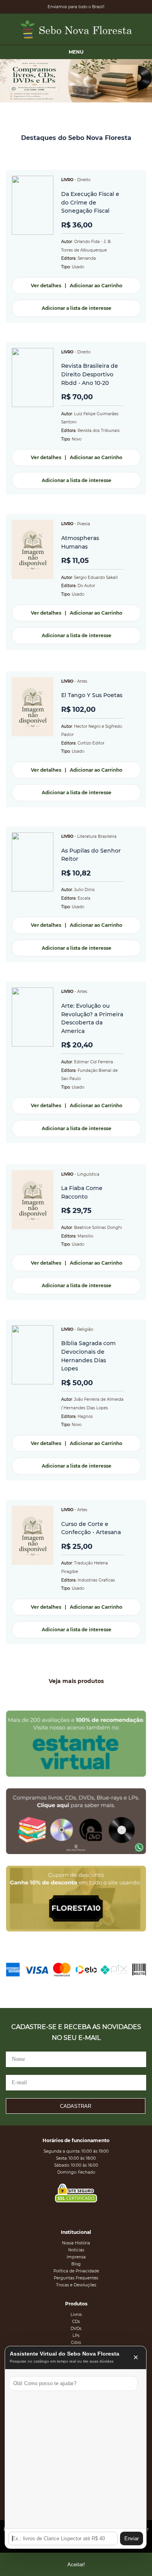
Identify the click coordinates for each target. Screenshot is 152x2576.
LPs (76, 2336)
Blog (76, 2264)
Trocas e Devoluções (76, 2285)
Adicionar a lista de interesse (77, 308)
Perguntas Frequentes (76, 2278)
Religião (85, 1329)
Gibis (76, 2343)
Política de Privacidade (76, 2271)
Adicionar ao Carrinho (96, 286)
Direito (84, 180)
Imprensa (76, 2257)
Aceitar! (76, 2565)
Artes (82, 681)
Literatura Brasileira (97, 836)
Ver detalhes (46, 286)
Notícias (76, 2250)
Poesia (84, 524)
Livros (76, 2315)
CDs (76, 2322)
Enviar (132, 2538)
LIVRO (67, 180)
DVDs (76, 2329)
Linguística (88, 1174)
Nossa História (76, 2243)
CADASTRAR (76, 2106)
